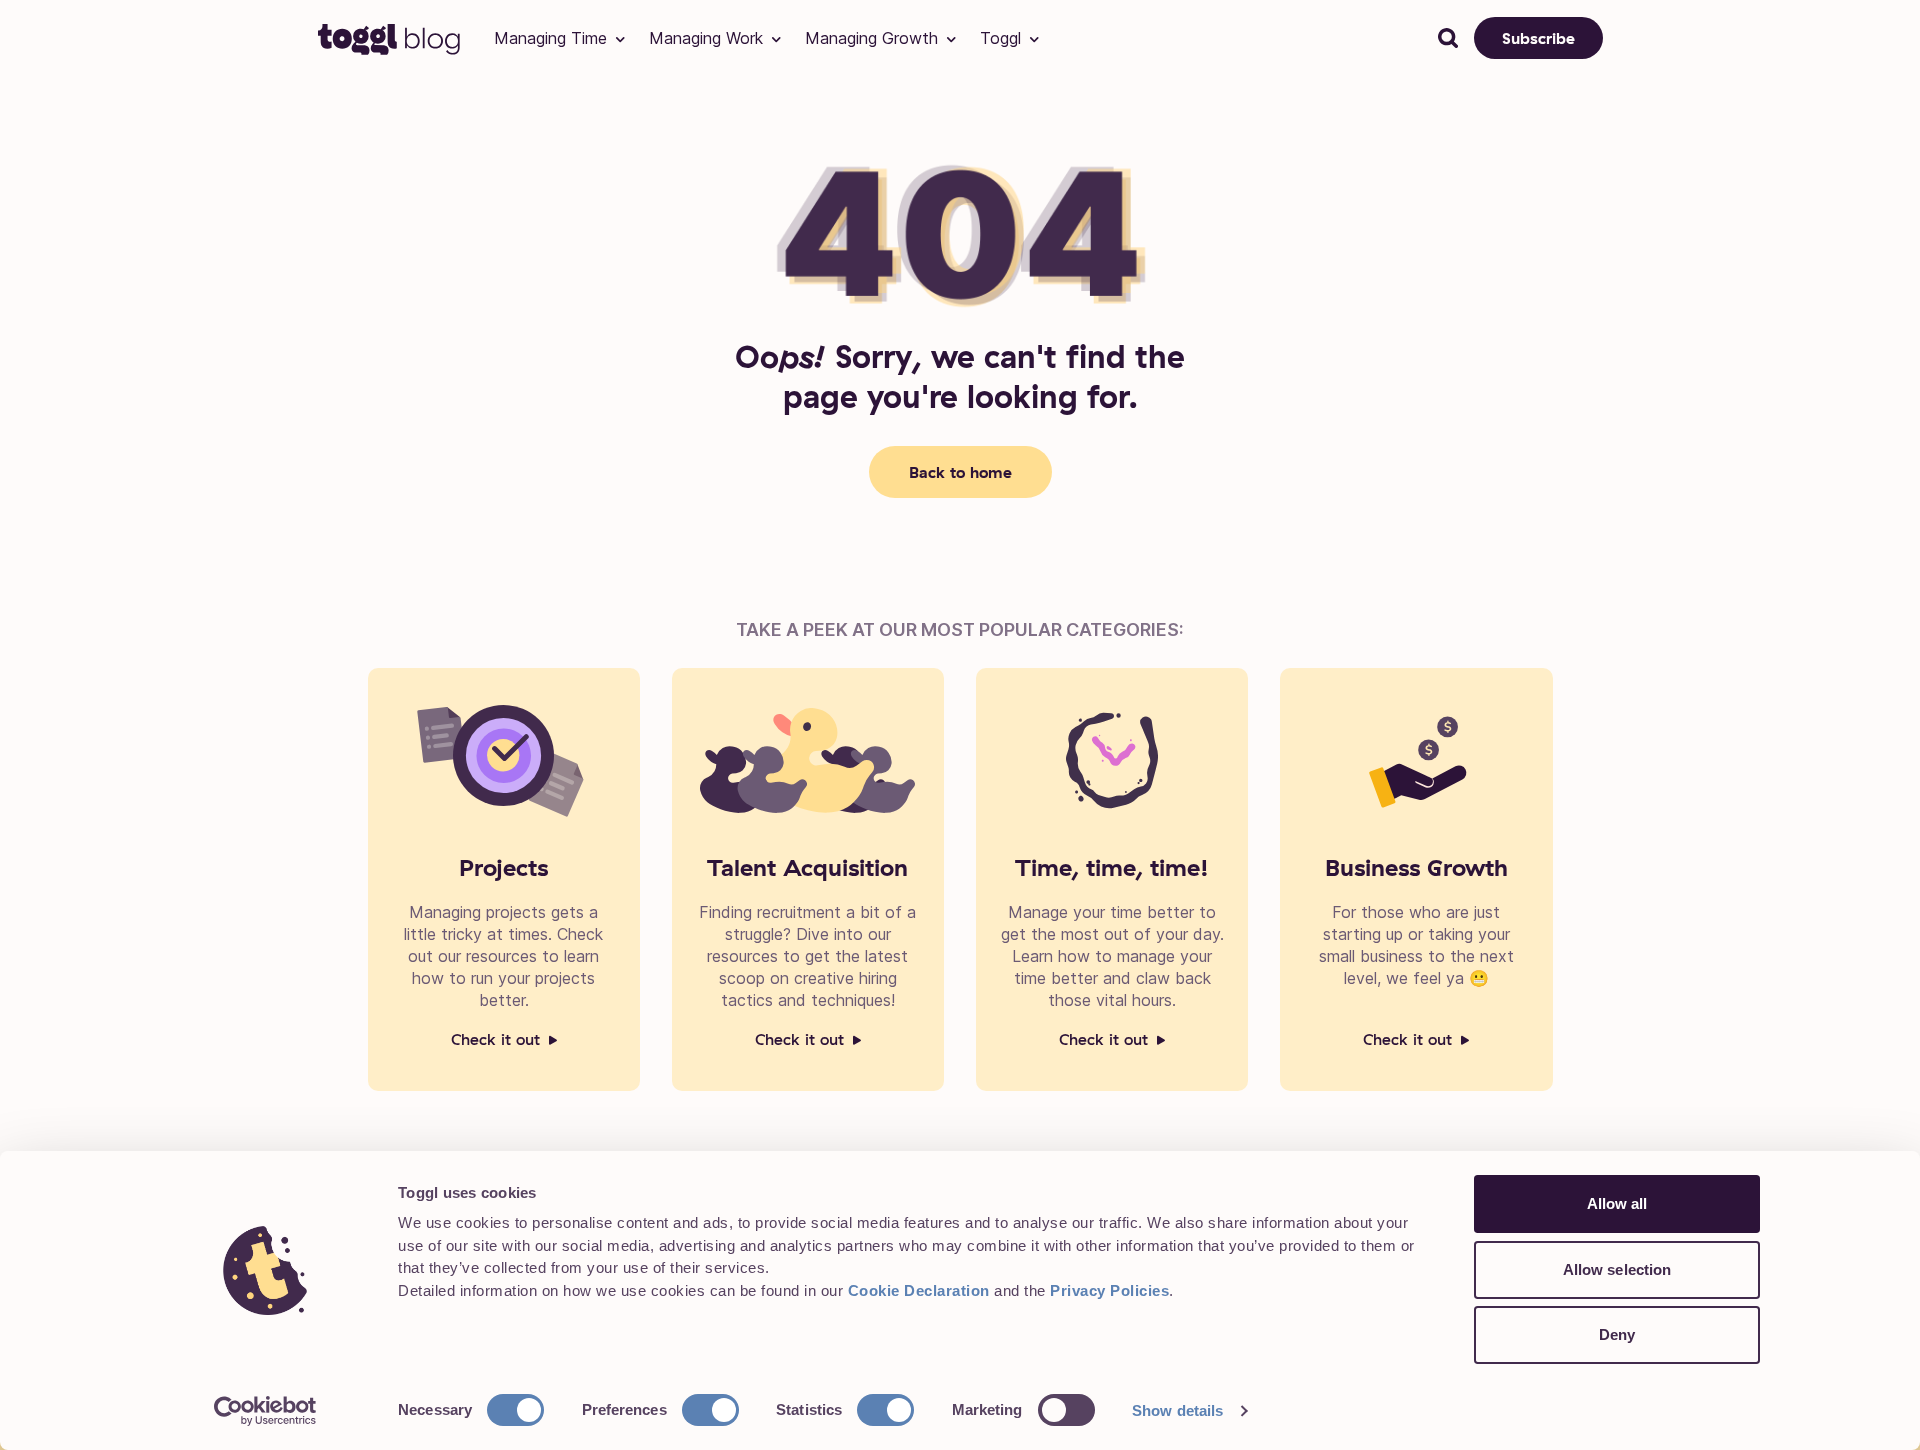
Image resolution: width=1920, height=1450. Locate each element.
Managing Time (550, 38)
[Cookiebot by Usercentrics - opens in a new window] (265, 1411)
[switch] (710, 1410)
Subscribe (1538, 38)
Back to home (960, 472)
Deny (1617, 1334)
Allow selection (1617, 1269)
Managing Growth (871, 38)
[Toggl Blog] (390, 38)
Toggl (1000, 38)
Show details (1177, 1410)
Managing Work (706, 38)
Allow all (1617, 1203)
